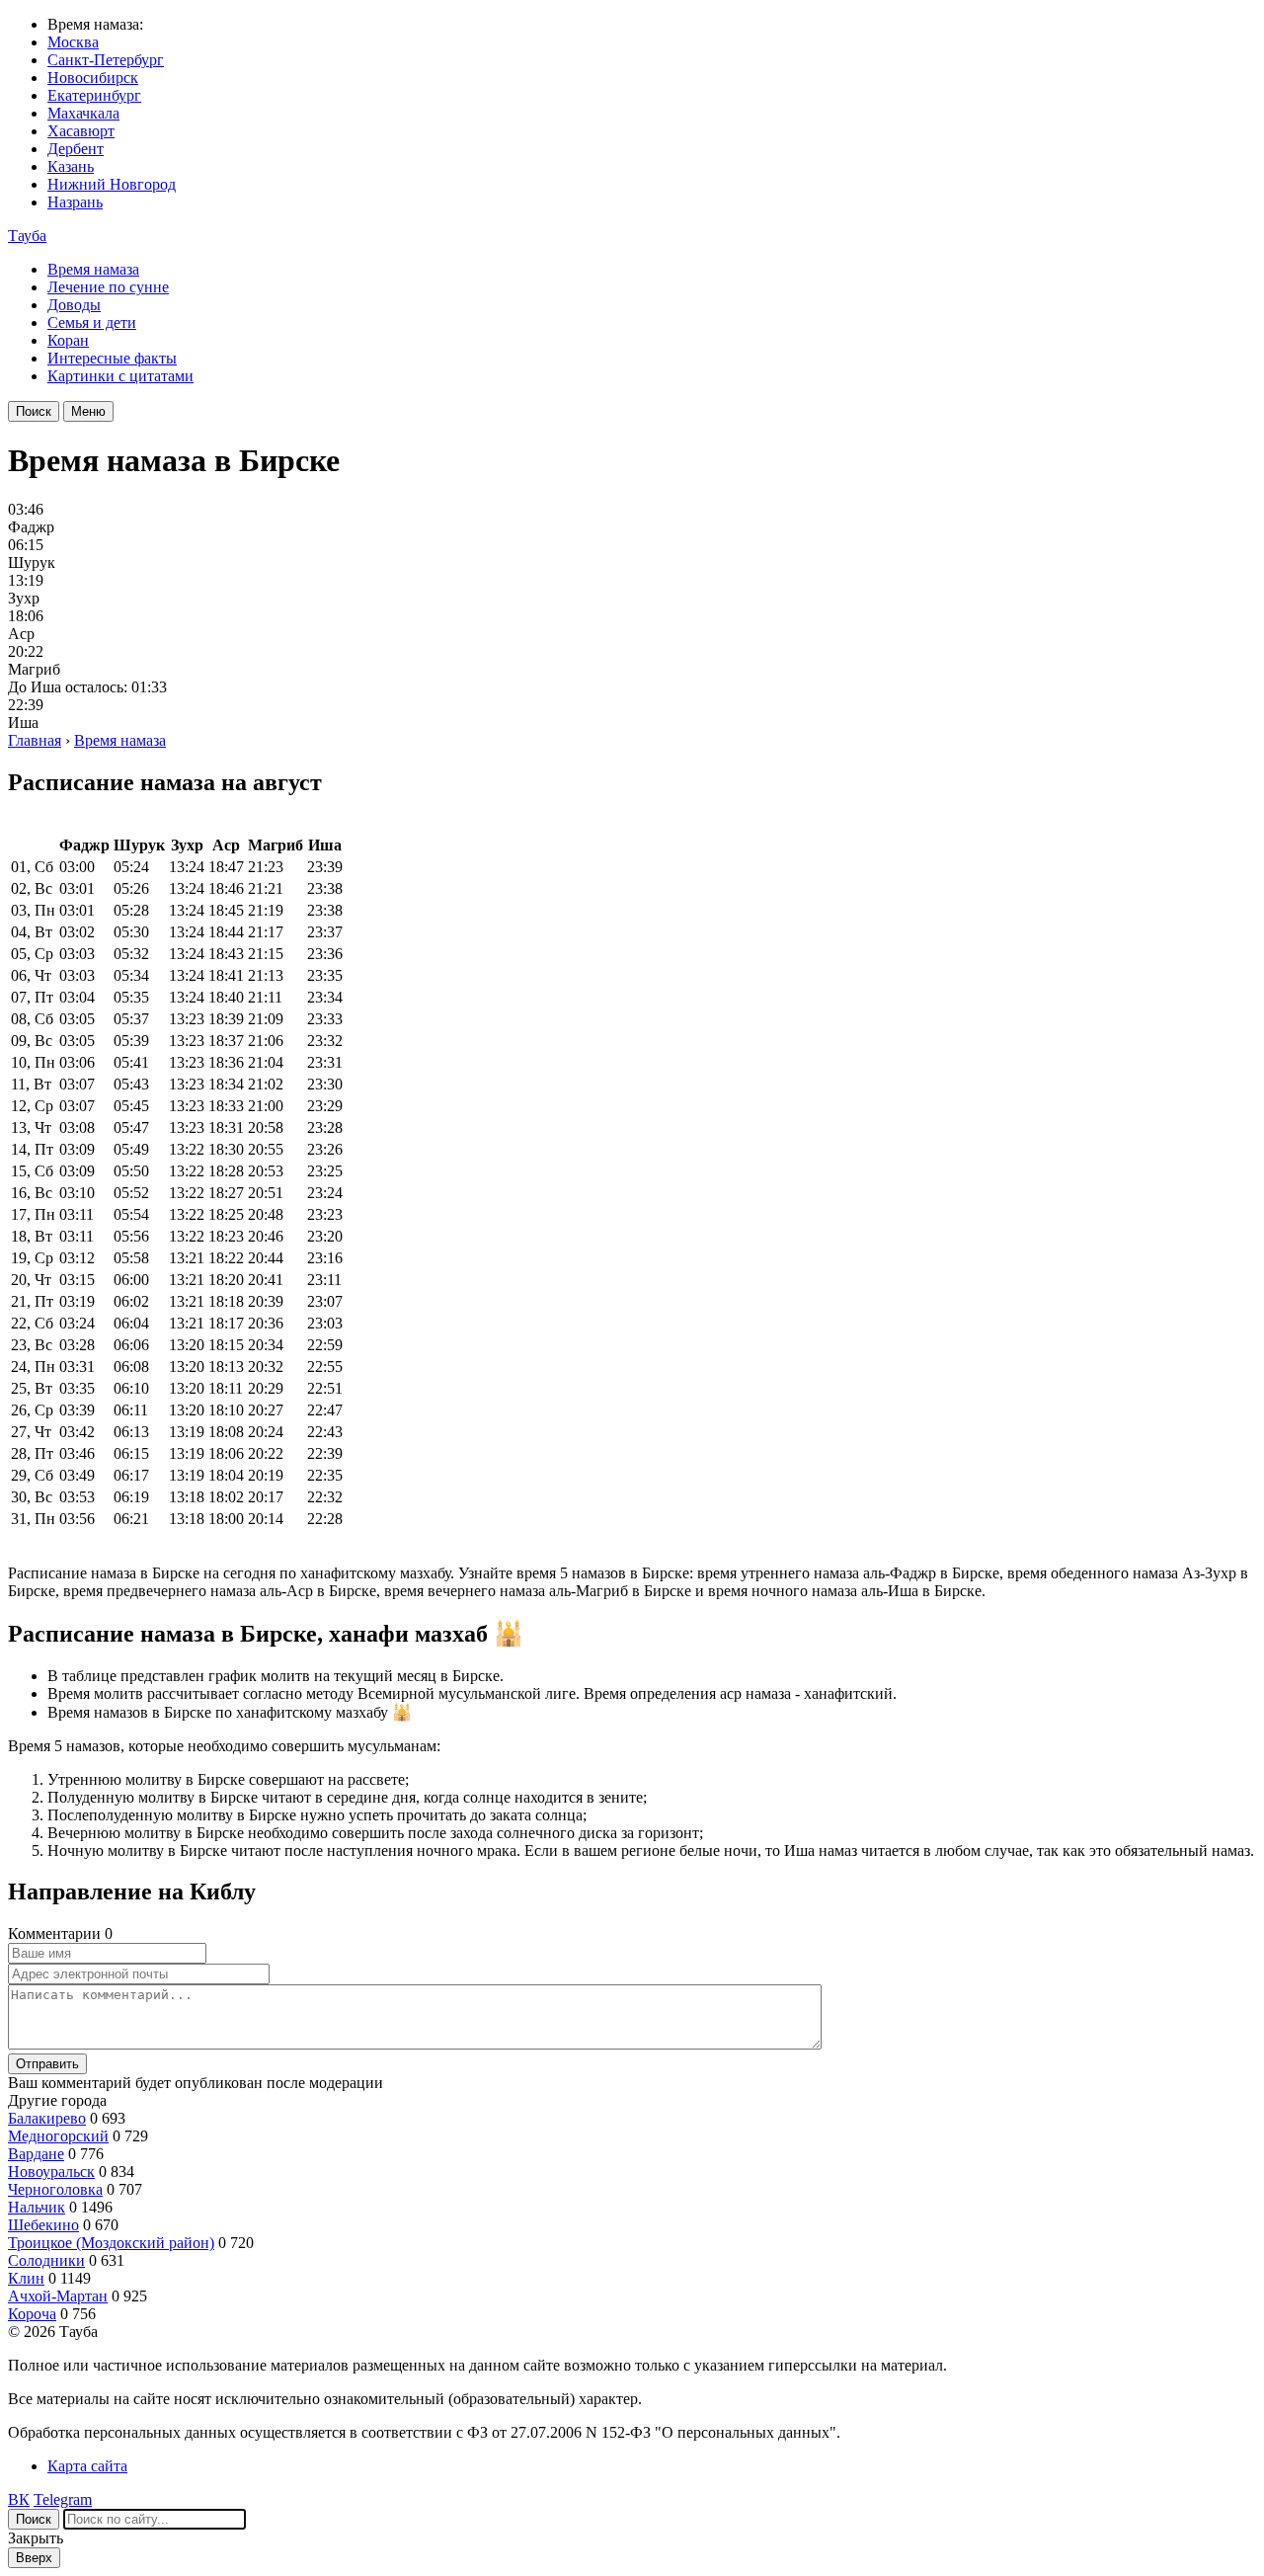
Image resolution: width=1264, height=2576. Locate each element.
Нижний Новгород (112, 184)
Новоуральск (51, 2172)
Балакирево (47, 2118)
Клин (26, 2278)
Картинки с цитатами (120, 376)
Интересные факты (112, 358)
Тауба (27, 236)
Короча (32, 2314)
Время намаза (93, 269)
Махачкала (83, 113)
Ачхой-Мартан (58, 2296)
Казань (71, 166)
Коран (68, 340)
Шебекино (43, 2225)
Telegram (63, 2499)
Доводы (74, 305)
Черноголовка (55, 2189)
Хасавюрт (81, 131)
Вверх (34, 2558)
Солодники (46, 2260)
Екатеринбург (94, 95)
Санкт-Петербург (106, 60)
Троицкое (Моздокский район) (111, 2243)
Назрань (75, 202)
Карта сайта (87, 2466)
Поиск (34, 411)
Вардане (36, 2154)
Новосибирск (93, 78)
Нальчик (37, 2207)
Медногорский (58, 2136)
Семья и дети (92, 322)
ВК (19, 2499)
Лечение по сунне (108, 287)
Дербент (76, 149)
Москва (73, 42)
